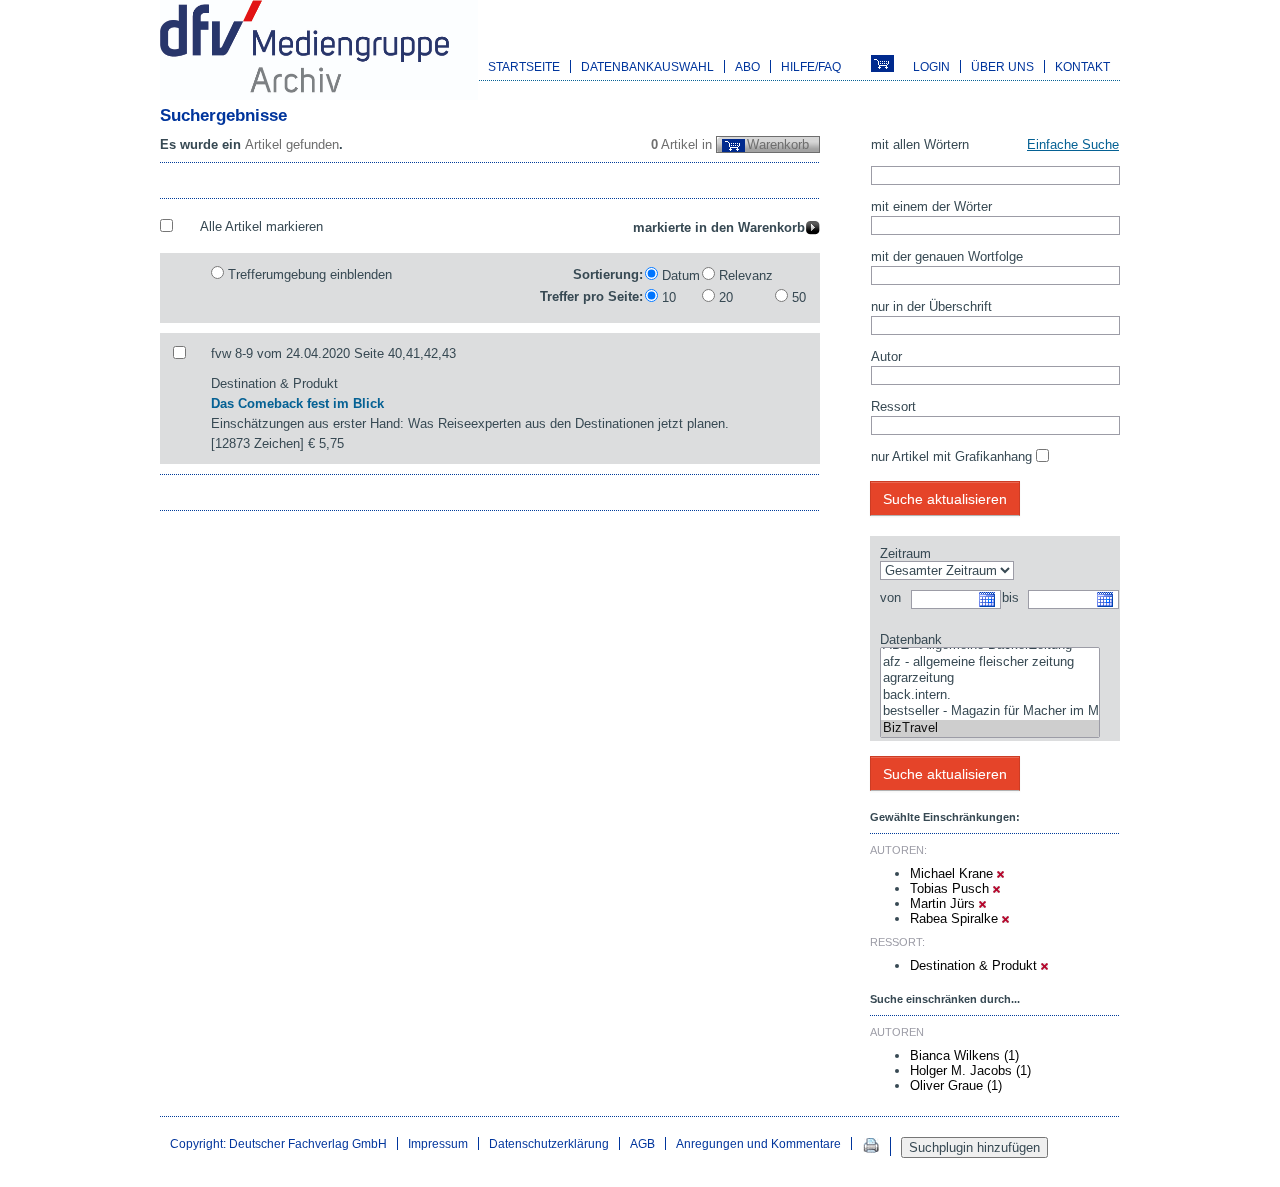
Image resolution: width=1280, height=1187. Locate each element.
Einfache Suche (1073, 144)
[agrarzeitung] (990, 678)
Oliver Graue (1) (956, 1085)
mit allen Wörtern (920, 144)
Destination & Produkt (975, 965)
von (890, 597)
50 (799, 297)
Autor (886, 356)
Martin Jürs (944, 903)
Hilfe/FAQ (811, 66)
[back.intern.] (990, 695)
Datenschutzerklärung (549, 1143)
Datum (681, 275)
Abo (747, 66)
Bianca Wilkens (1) (964, 1055)
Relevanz (746, 275)
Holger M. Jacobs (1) (970, 1070)
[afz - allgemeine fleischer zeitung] (990, 662)
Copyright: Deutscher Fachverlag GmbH (278, 1143)
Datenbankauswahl (647, 66)
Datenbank (911, 639)
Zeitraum (905, 553)
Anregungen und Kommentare (758, 1143)
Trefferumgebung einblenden (310, 274)
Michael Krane (953, 873)
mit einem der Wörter (931, 206)
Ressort (893, 406)
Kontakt (1082, 66)
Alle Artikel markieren (261, 226)
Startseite (524, 66)
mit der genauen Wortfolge (947, 256)
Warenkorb (778, 144)
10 (669, 297)
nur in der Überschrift (931, 306)
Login (931, 66)
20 (726, 297)
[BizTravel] (990, 728)
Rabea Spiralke (956, 918)
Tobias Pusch (951, 888)
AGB (642, 1143)
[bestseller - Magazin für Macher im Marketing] (990, 711)
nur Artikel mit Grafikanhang (951, 456)
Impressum (438, 1143)
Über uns (1002, 66)
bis (1010, 597)
